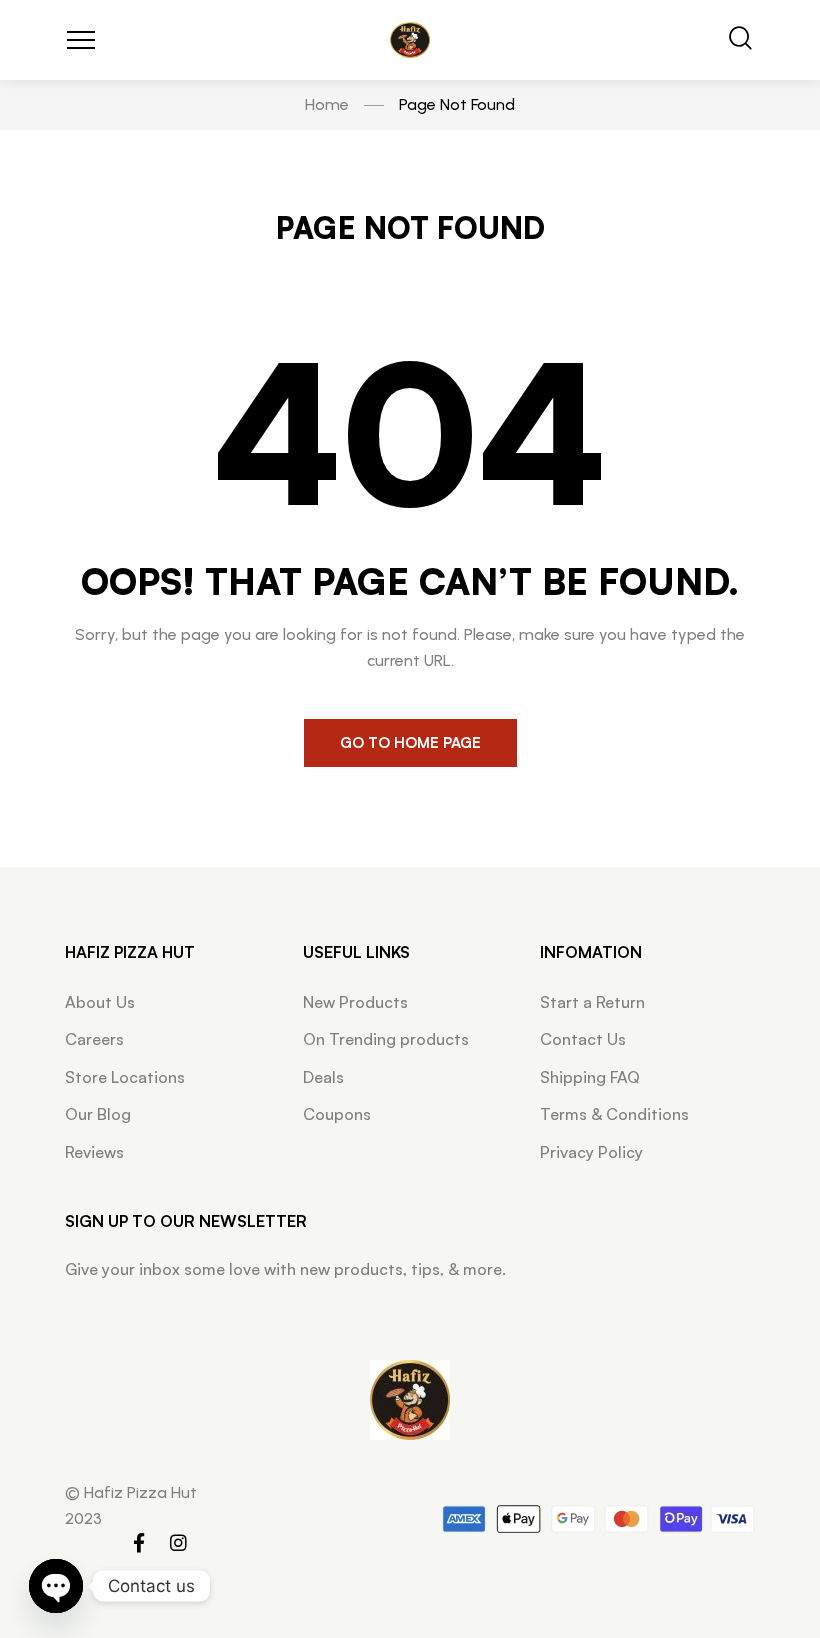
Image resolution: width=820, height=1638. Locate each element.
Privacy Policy (591, 1152)
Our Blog (98, 1114)
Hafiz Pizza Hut (130, 952)
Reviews (94, 1152)
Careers (94, 1039)
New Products (355, 1002)
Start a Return (592, 1002)
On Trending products (386, 1039)
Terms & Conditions (614, 1114)
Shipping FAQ (590, 1077)
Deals (323, 1077)
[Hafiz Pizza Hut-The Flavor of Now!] (410, 40)
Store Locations (125, 1077)
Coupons (337, 1114)
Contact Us (583, 1039)
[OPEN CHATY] (56, 1586)
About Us (100, 1002)
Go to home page (410, 742)
